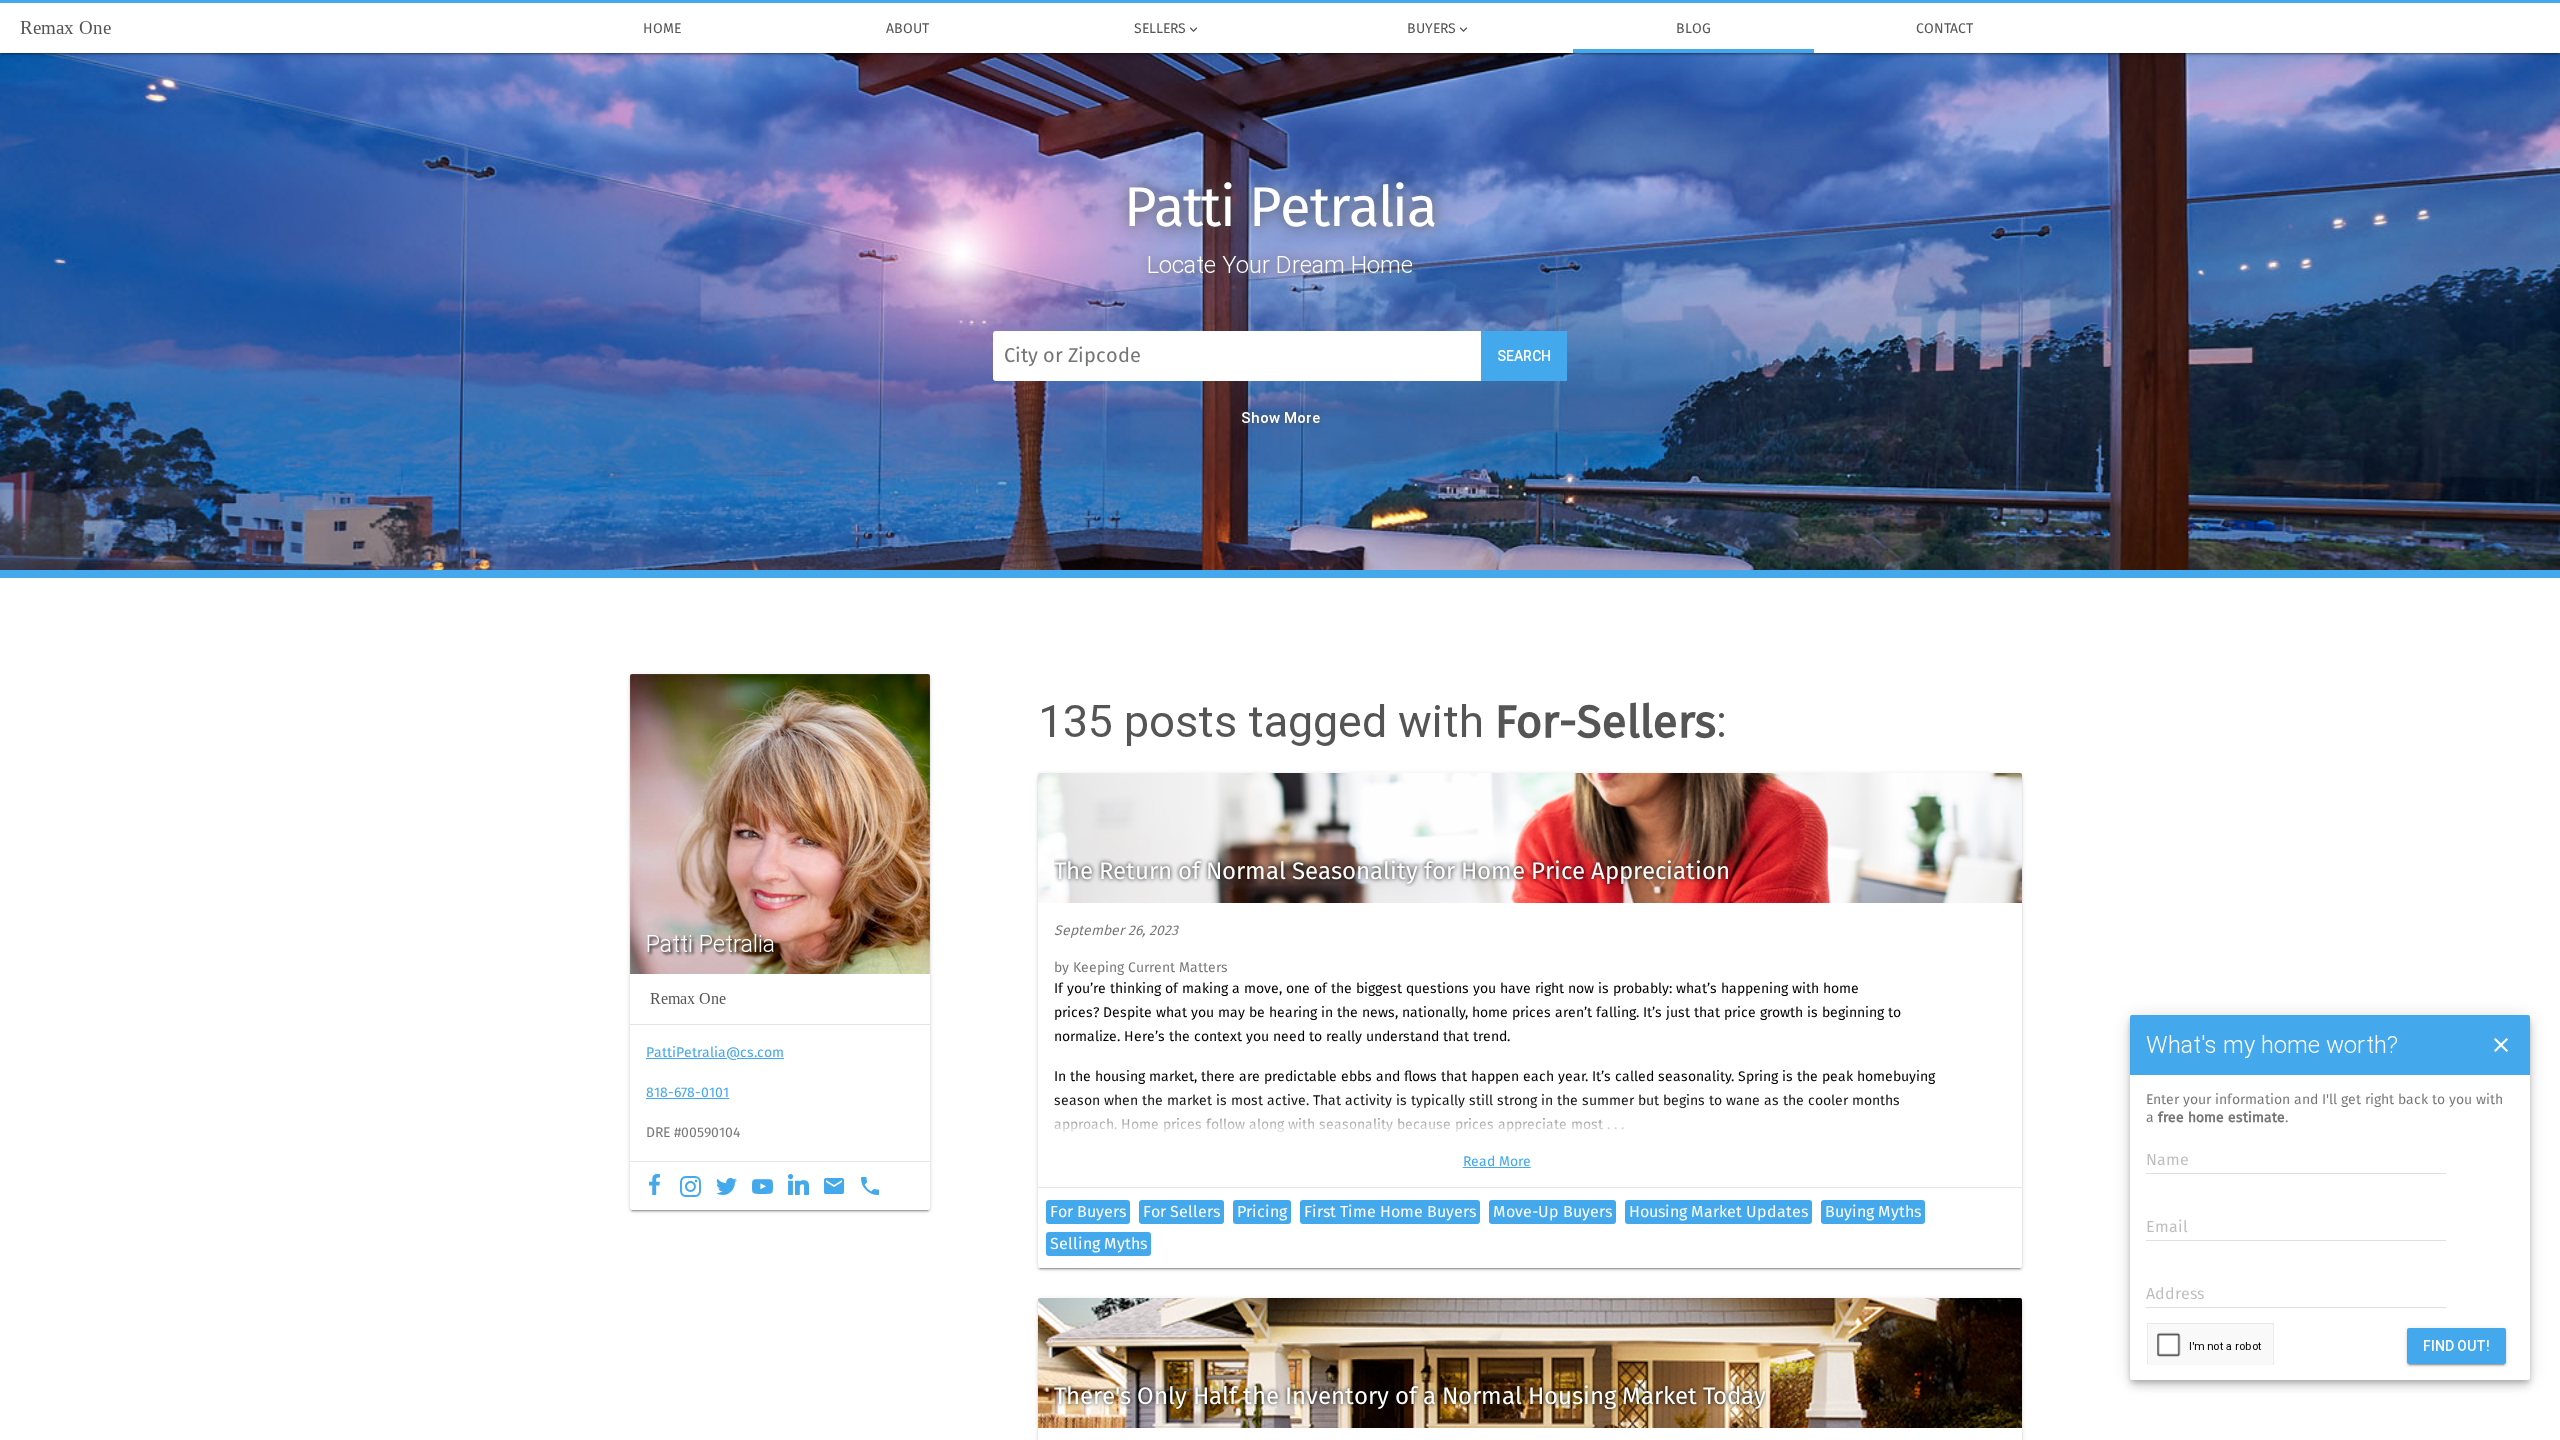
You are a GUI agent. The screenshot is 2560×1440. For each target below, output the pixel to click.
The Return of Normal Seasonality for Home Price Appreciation (1392, 872)
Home (662, 29)
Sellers (1167, 29)
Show (1260, 418)
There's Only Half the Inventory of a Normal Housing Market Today (1410, 1397)
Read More (1497, 1162)
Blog (1693, 29)
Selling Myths (1098, 1244)
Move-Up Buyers (1552, 1212)
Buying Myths (1873, 1212)
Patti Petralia (1280, 210)
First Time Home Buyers (1390, 1212)
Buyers (1439, 29)
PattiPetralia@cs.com (715, 1053)
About (907, 29)
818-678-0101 (687, 1093)
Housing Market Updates (1718, 1212)
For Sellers (1181, 1212)
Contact (1944, 29)
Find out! (2456, 1346)
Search (1524, 356)
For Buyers (1088, 1212)
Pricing (1262, 1212)
